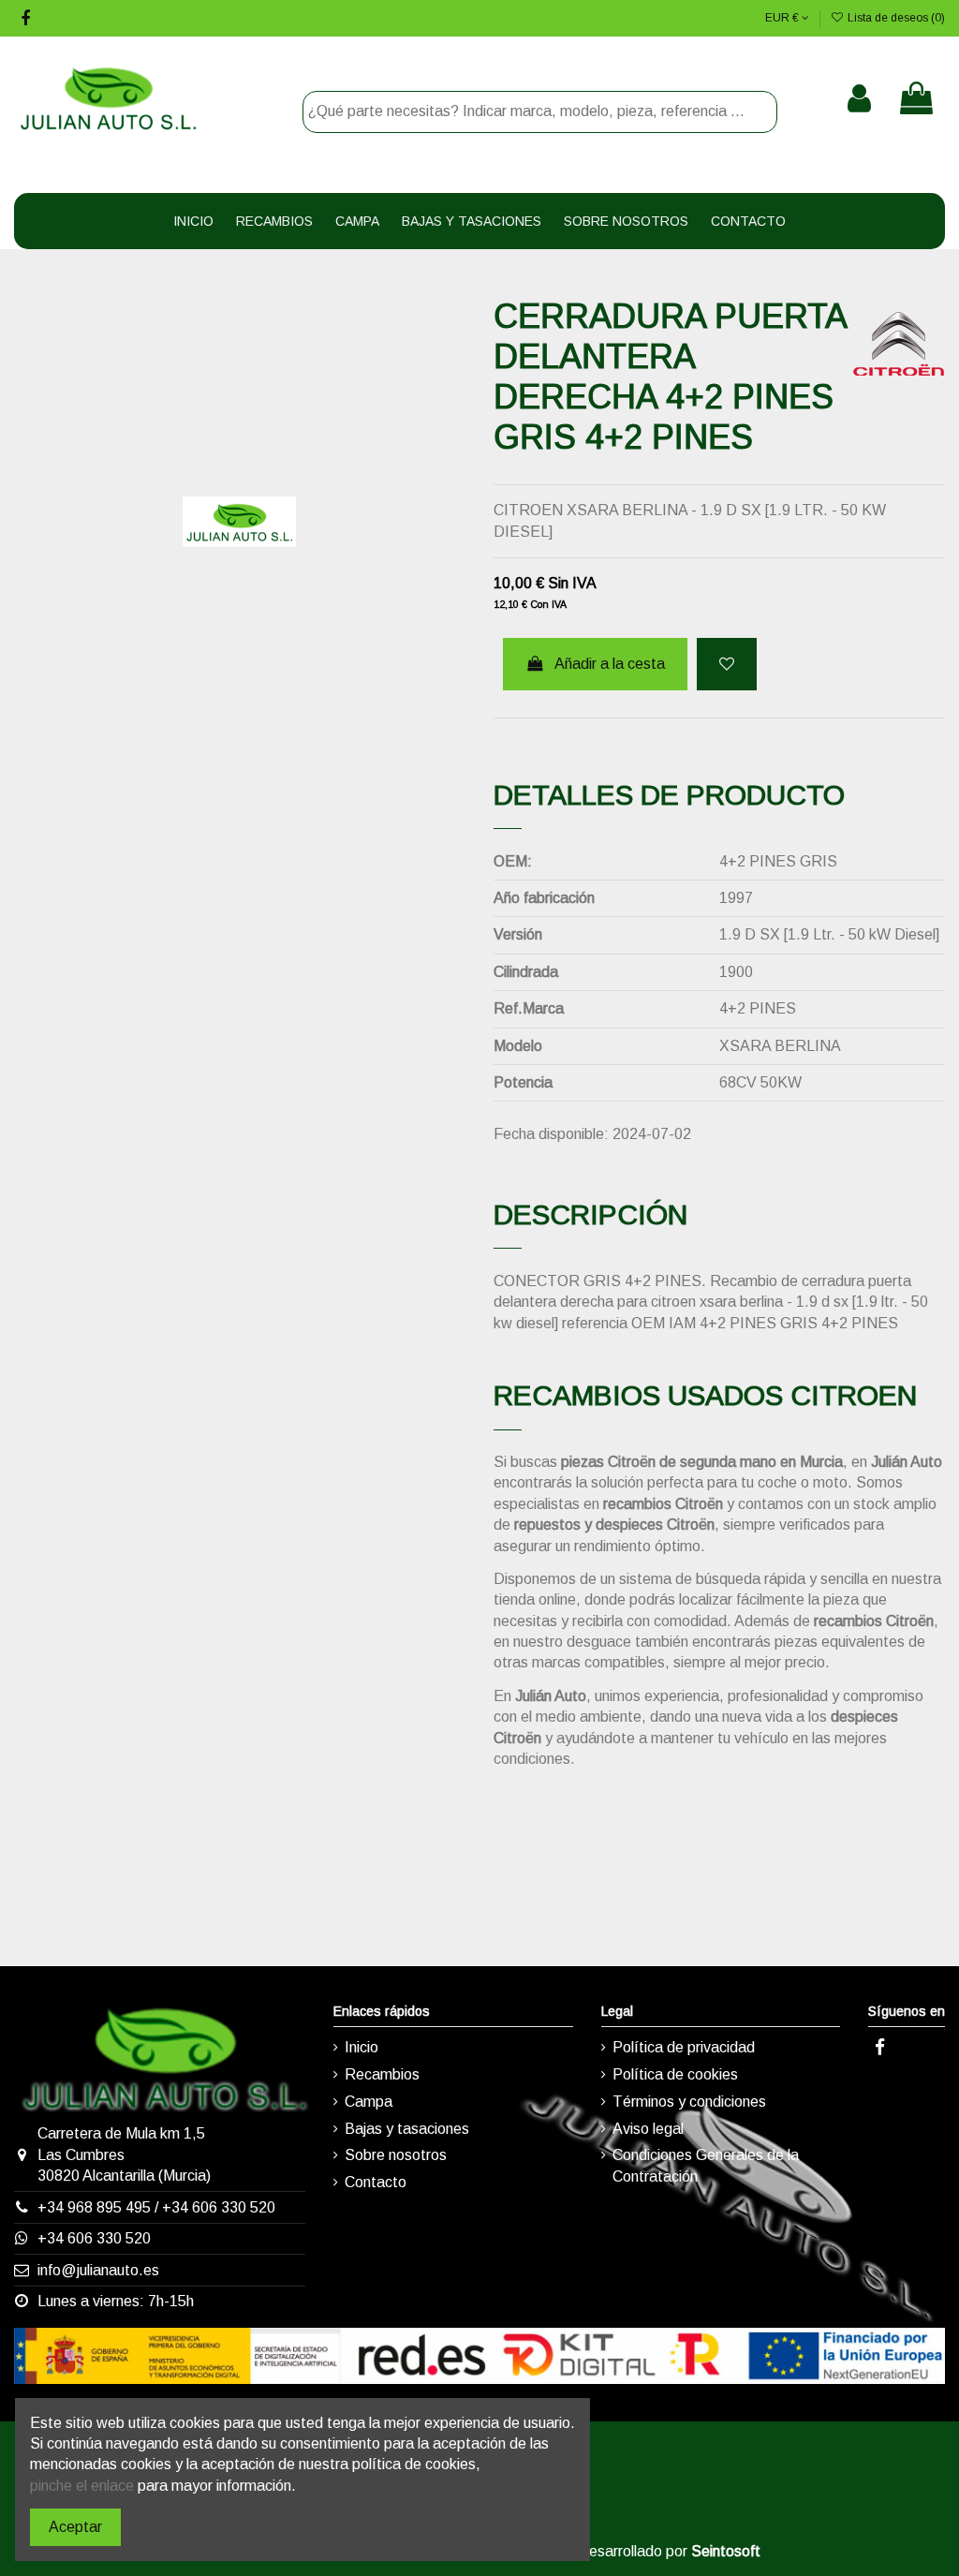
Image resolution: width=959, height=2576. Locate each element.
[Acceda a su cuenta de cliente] (859, 98)
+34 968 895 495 (94, 2207)
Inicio (361, 2047)
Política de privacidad (684, 2047)
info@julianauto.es (98, 2270)
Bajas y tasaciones (407, 2129)
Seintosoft (726, 2551)
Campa (369, 2102)
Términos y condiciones (689, 2102)
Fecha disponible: (551, 1134)
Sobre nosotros (396, 2155)
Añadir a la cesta (610, 664)
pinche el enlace (82, 2486)
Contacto (376, 2182)
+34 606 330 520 (219, 2207)
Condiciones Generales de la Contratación (706, 2165)
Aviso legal (648, 2129)
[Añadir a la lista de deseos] (727, 664)
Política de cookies (675, 2074)
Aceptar (75, 2527)
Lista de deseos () (895, 18)
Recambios (382, 2074)
